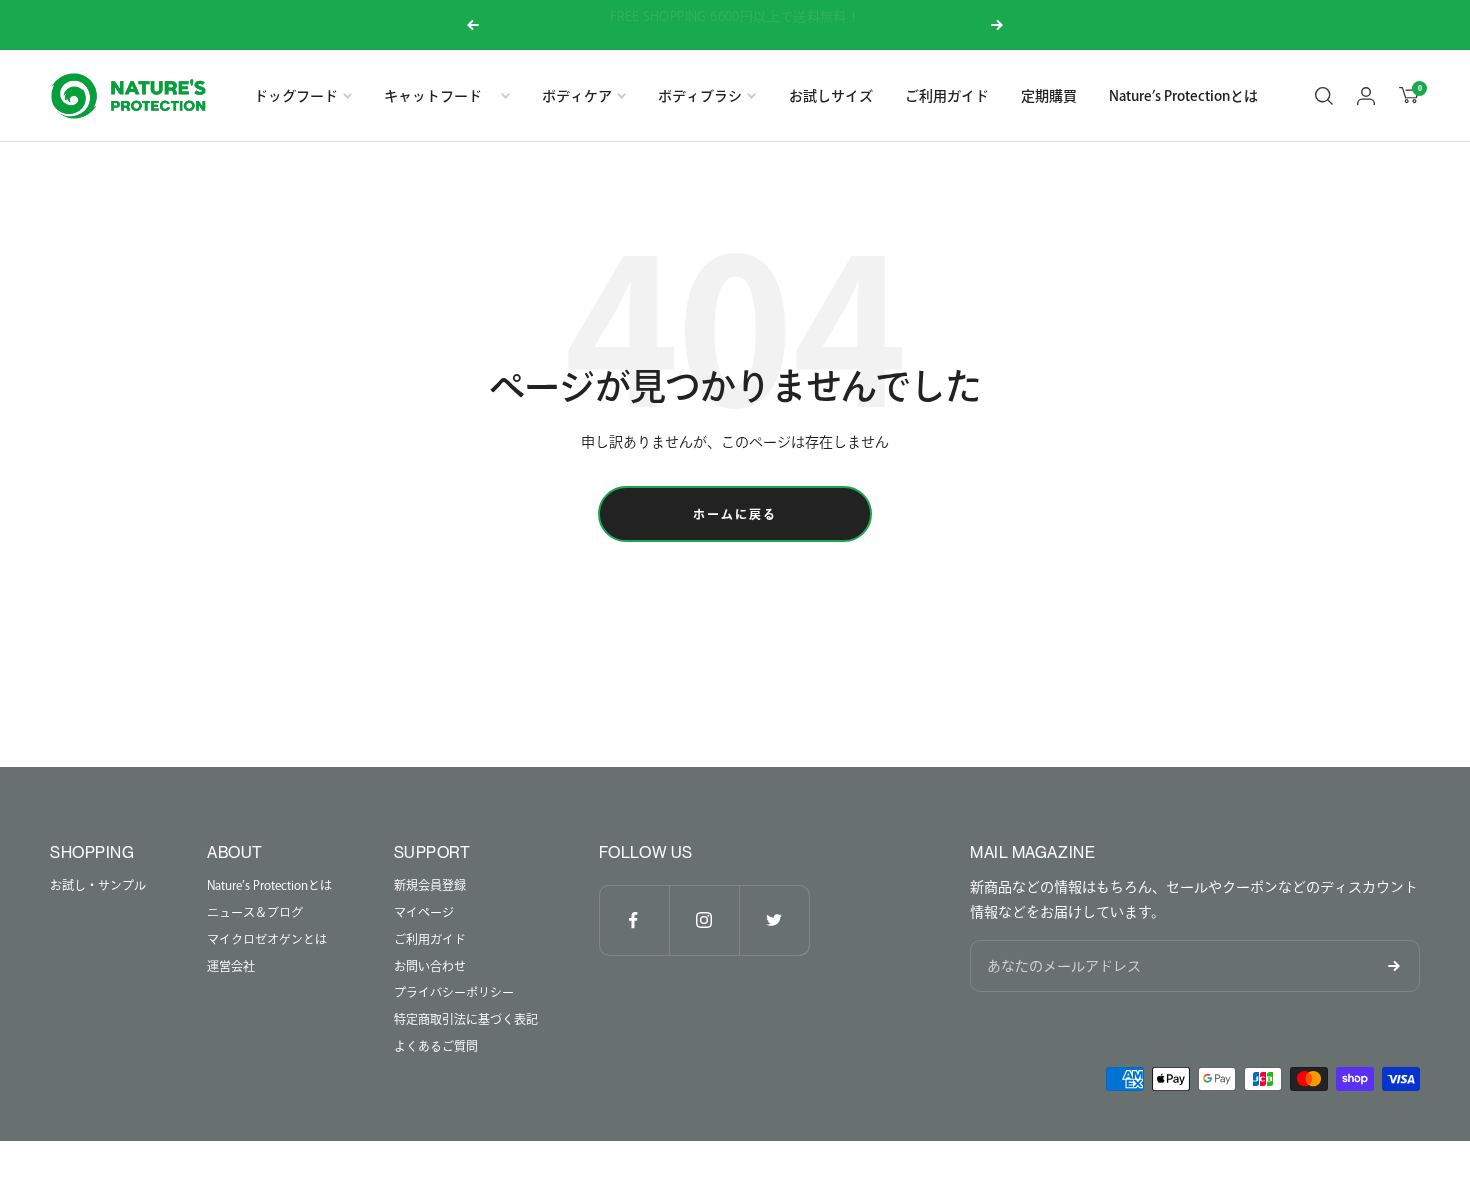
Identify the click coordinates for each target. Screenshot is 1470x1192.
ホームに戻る (735, 514)
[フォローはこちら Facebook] (634, 920)
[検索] (1324, 96)
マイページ (424, 912)
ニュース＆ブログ (255, 912)
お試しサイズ (831, 96)
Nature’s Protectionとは (1183, 96)
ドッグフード (296, 96)
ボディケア (577, 96)
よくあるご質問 (436, 1046)
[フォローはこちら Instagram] (704, 920)
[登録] (1394, 966)
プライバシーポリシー (454, 992)
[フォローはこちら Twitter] (774, 920)
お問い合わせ (430, 966)
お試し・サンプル (98, 885)
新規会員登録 (430, 885)
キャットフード (440, 96)
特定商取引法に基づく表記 (466, 1019)
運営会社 (231, 966)
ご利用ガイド (947, 96)
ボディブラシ (700, 96)
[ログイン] (1366, 96)
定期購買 (1049, 96)
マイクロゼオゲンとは (267, 939)
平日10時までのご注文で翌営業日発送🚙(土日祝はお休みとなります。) (737, 23)
